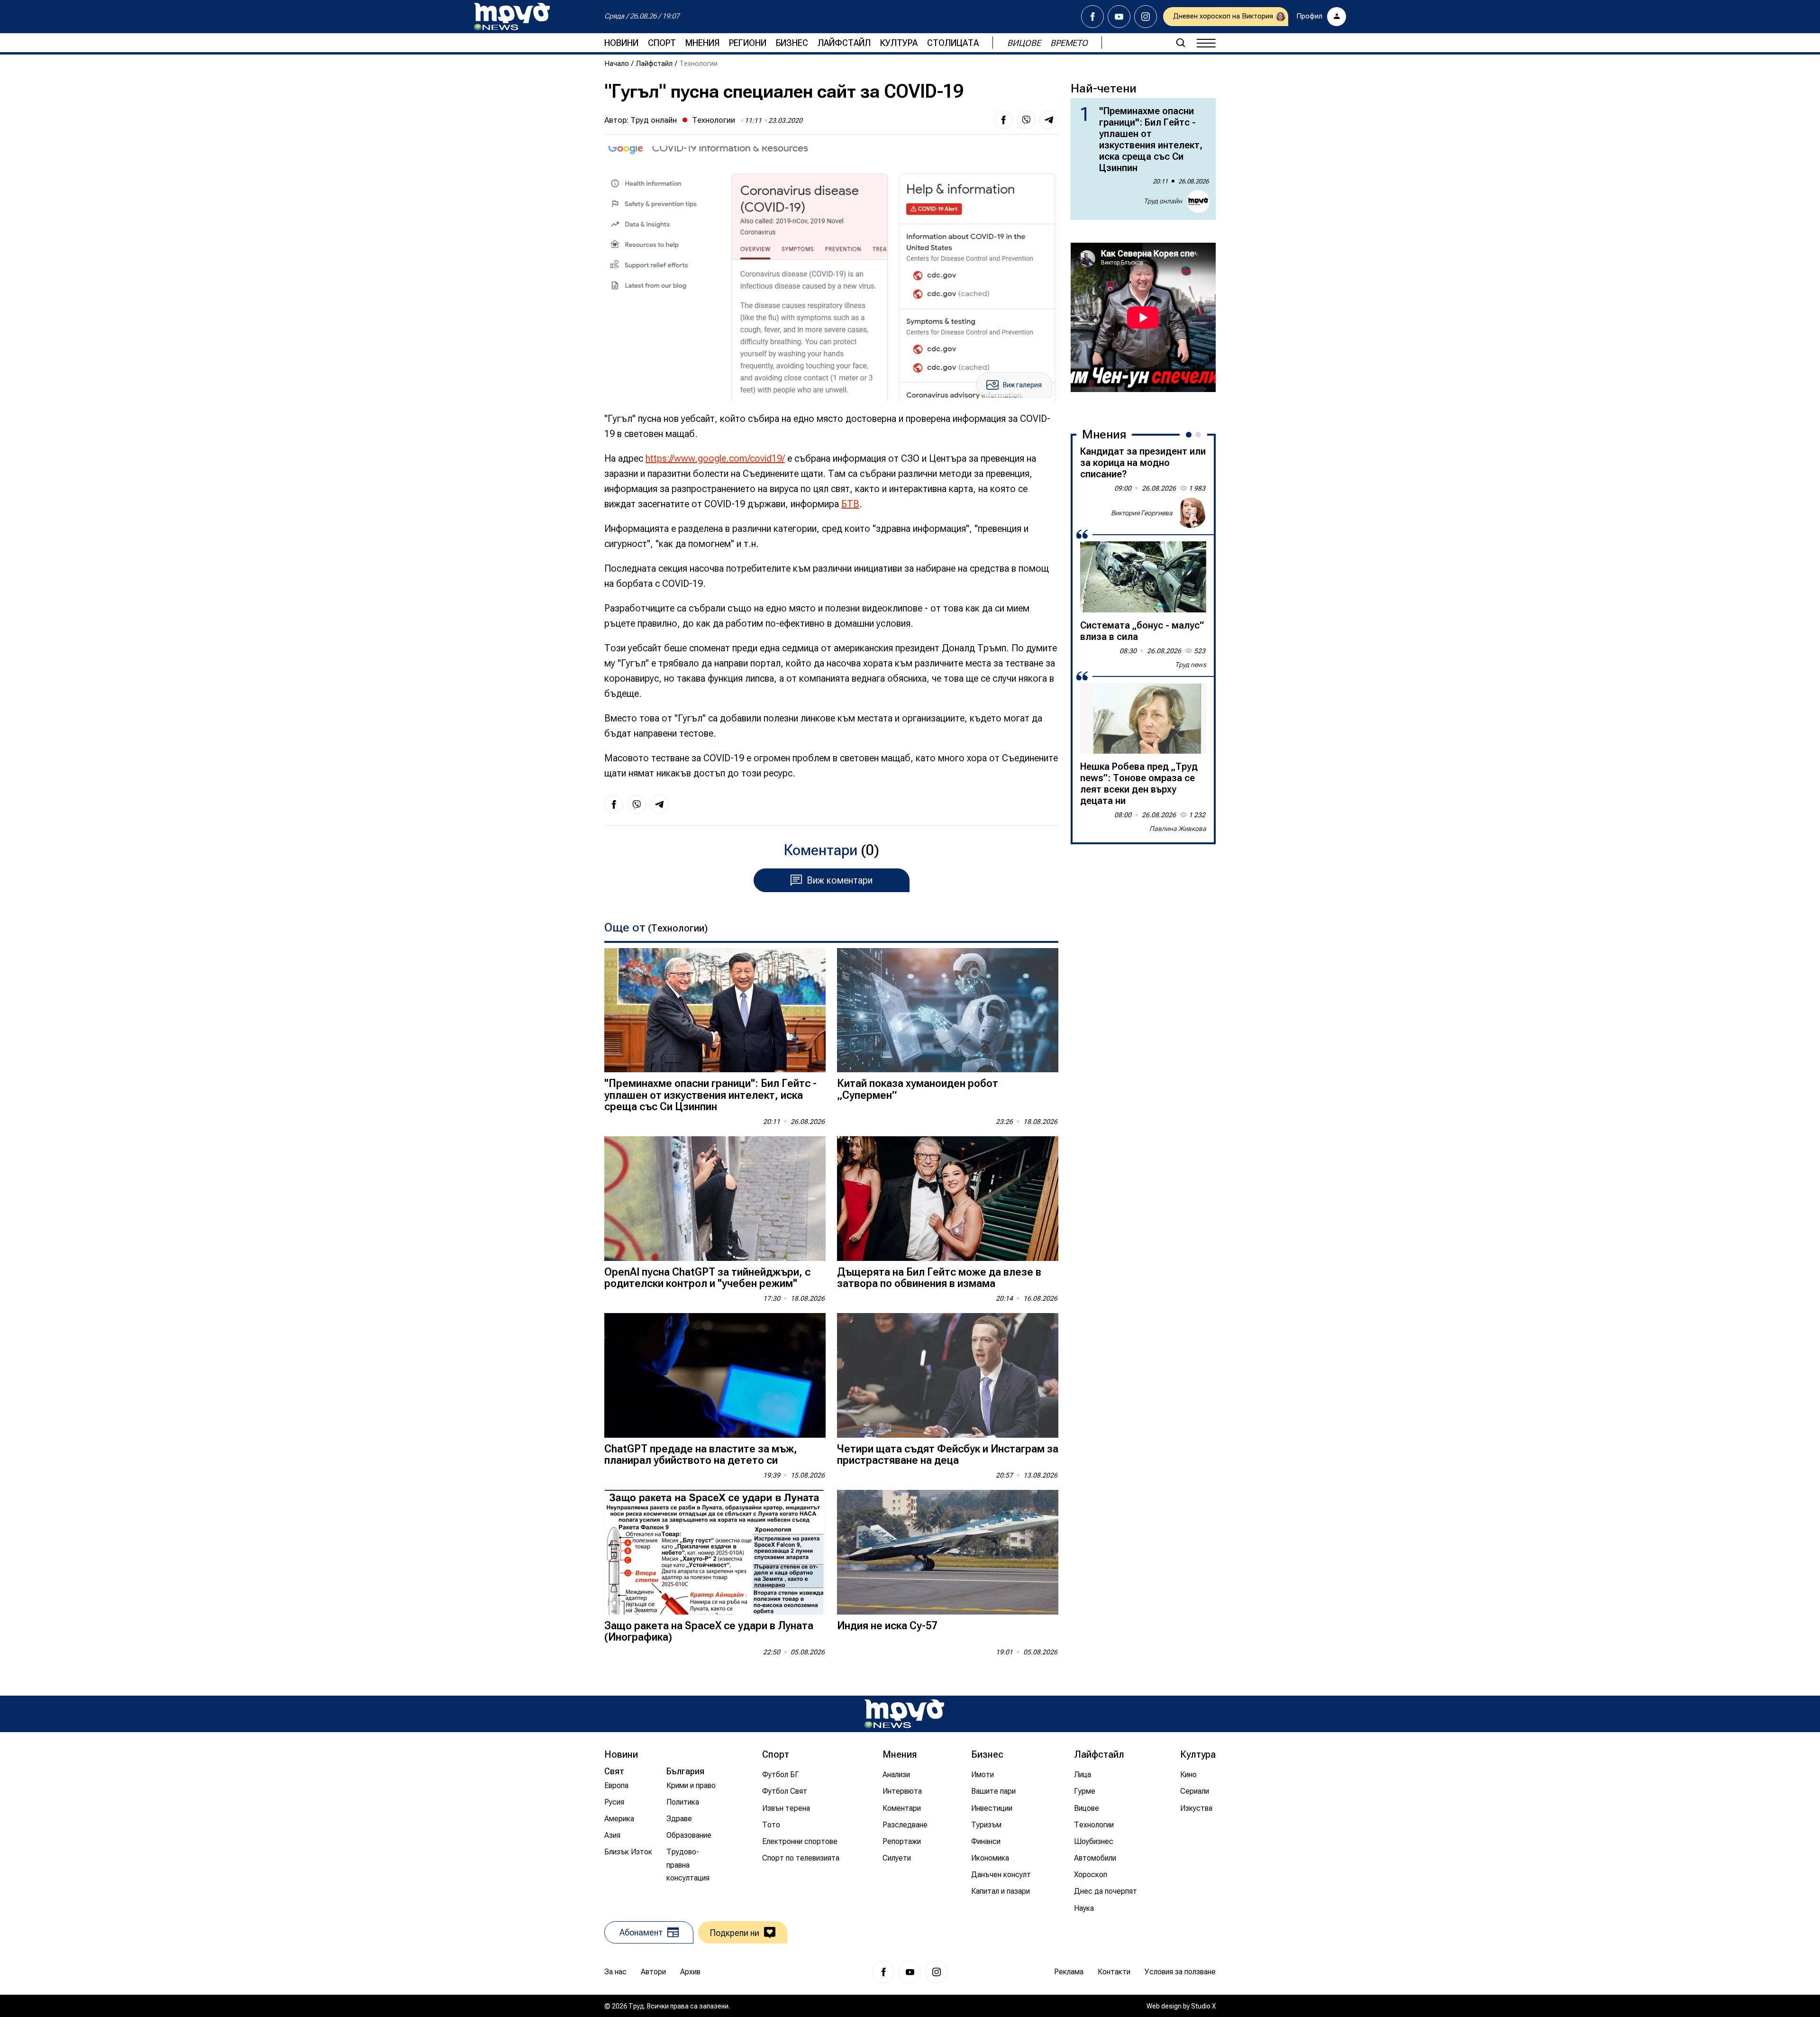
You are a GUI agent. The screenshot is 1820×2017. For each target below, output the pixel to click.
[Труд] (904, 1714)
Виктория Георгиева (1142, 512)
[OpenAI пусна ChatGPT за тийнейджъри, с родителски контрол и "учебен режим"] (715, 1199)
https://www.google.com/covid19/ (715, 458)
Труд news (1191, 665)
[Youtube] (1119, 17)
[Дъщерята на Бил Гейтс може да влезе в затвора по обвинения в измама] (948, 1199)
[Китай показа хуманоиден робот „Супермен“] (948, 1010)
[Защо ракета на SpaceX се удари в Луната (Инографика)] (715, 1552)
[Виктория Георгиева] (1191, 513)
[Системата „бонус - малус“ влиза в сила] (1143, 577)
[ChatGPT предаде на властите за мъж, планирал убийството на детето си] (715, 1375)
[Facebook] (1092, 17)
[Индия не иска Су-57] (948, 1552)
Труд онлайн (654, 120)
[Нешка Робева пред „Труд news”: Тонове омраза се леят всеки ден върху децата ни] (1143, 718)
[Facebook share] (1003, 120)
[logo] (512, 17)
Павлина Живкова (1178, 829)
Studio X (1203, 2006)
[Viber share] (1026, 120)
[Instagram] (1146, 17)
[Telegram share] (1049, 120)
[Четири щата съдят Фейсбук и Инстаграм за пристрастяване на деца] (948, 1375)
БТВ (850, 504)
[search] (1181, 43)
